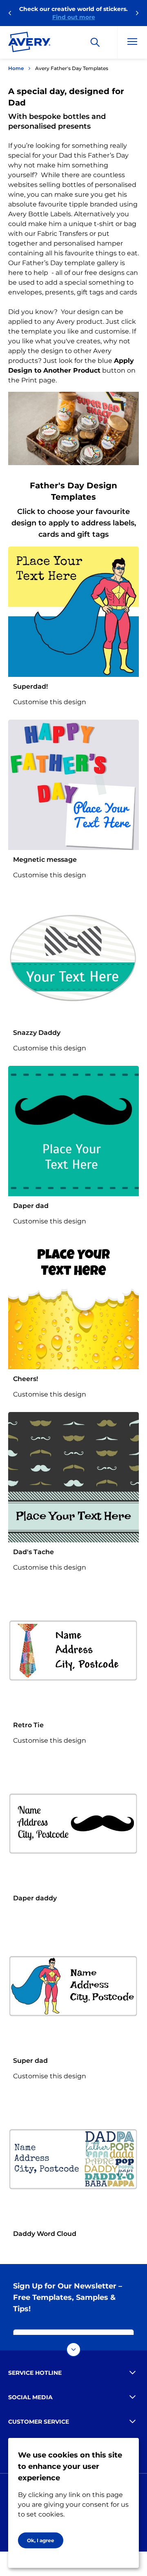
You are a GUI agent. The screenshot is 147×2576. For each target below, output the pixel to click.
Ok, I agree (41, 2540)
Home (16, 68)
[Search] (95, 42)
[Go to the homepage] (29, 44)
